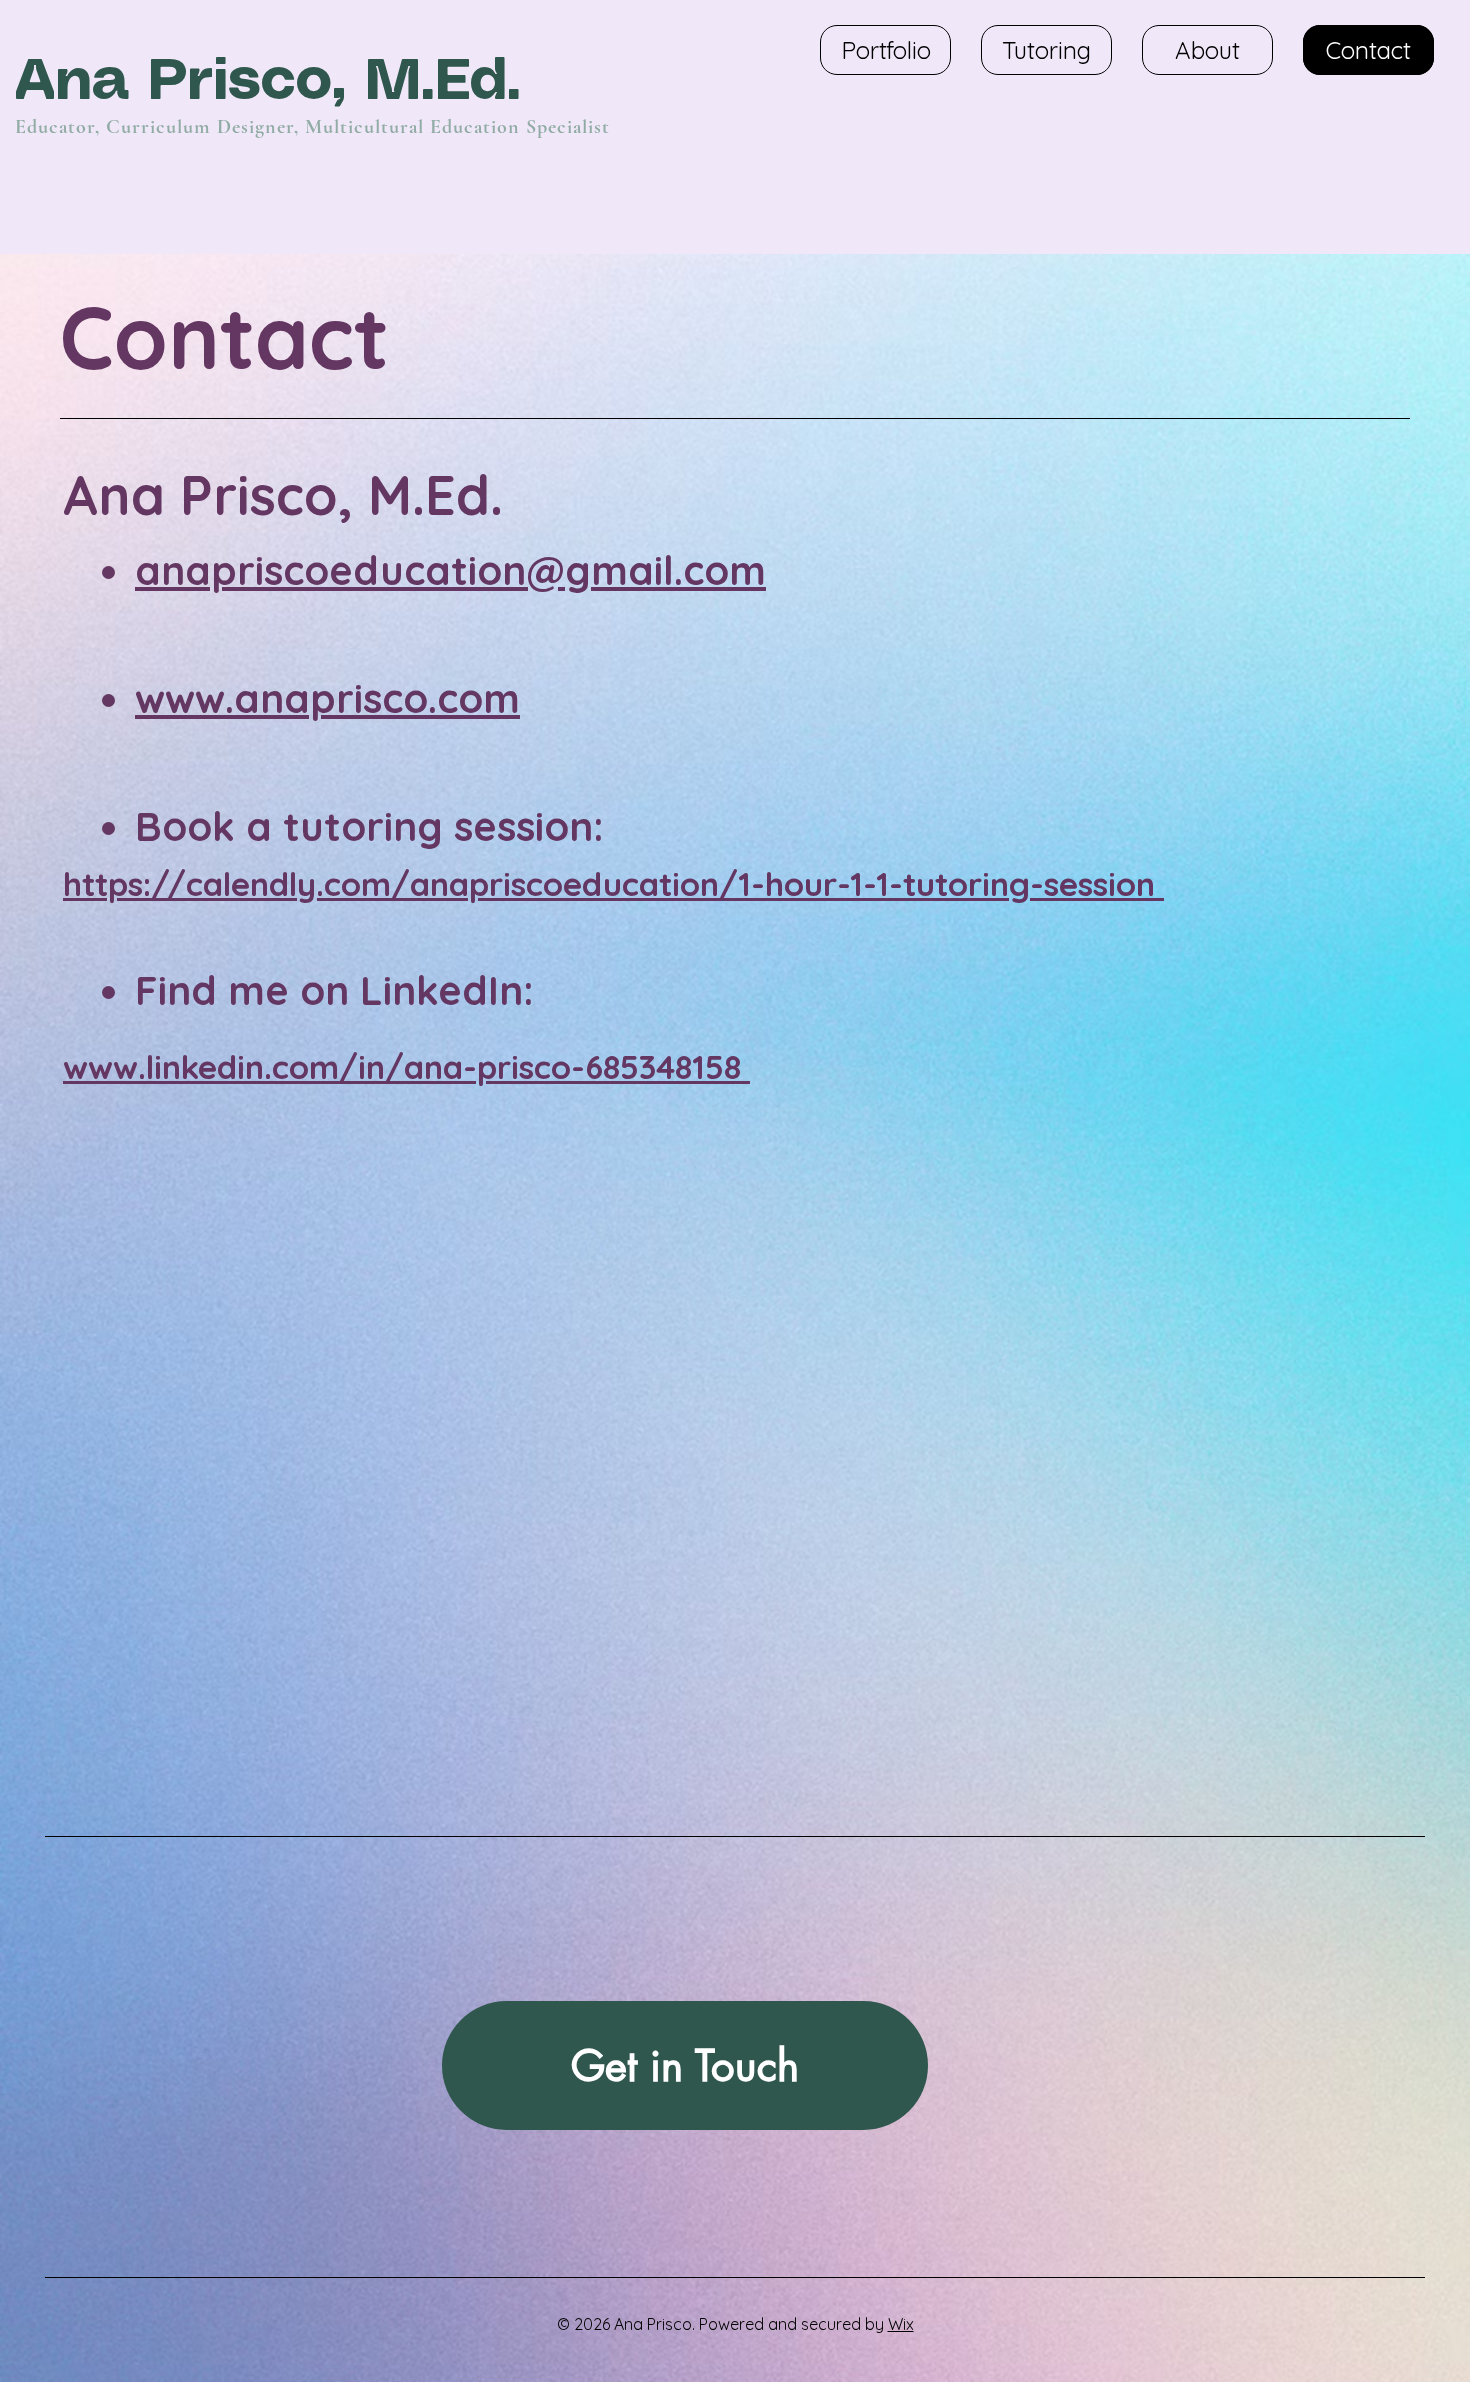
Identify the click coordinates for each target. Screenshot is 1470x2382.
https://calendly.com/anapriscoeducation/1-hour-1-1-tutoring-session (613, 883)
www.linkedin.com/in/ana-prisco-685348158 (406, 1066)
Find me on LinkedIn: (334, 990)
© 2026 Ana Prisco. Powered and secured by (722, 2324)
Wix (901, 2324)
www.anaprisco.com (327, 698)
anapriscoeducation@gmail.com (450, 570)
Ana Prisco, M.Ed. (277, 83)
